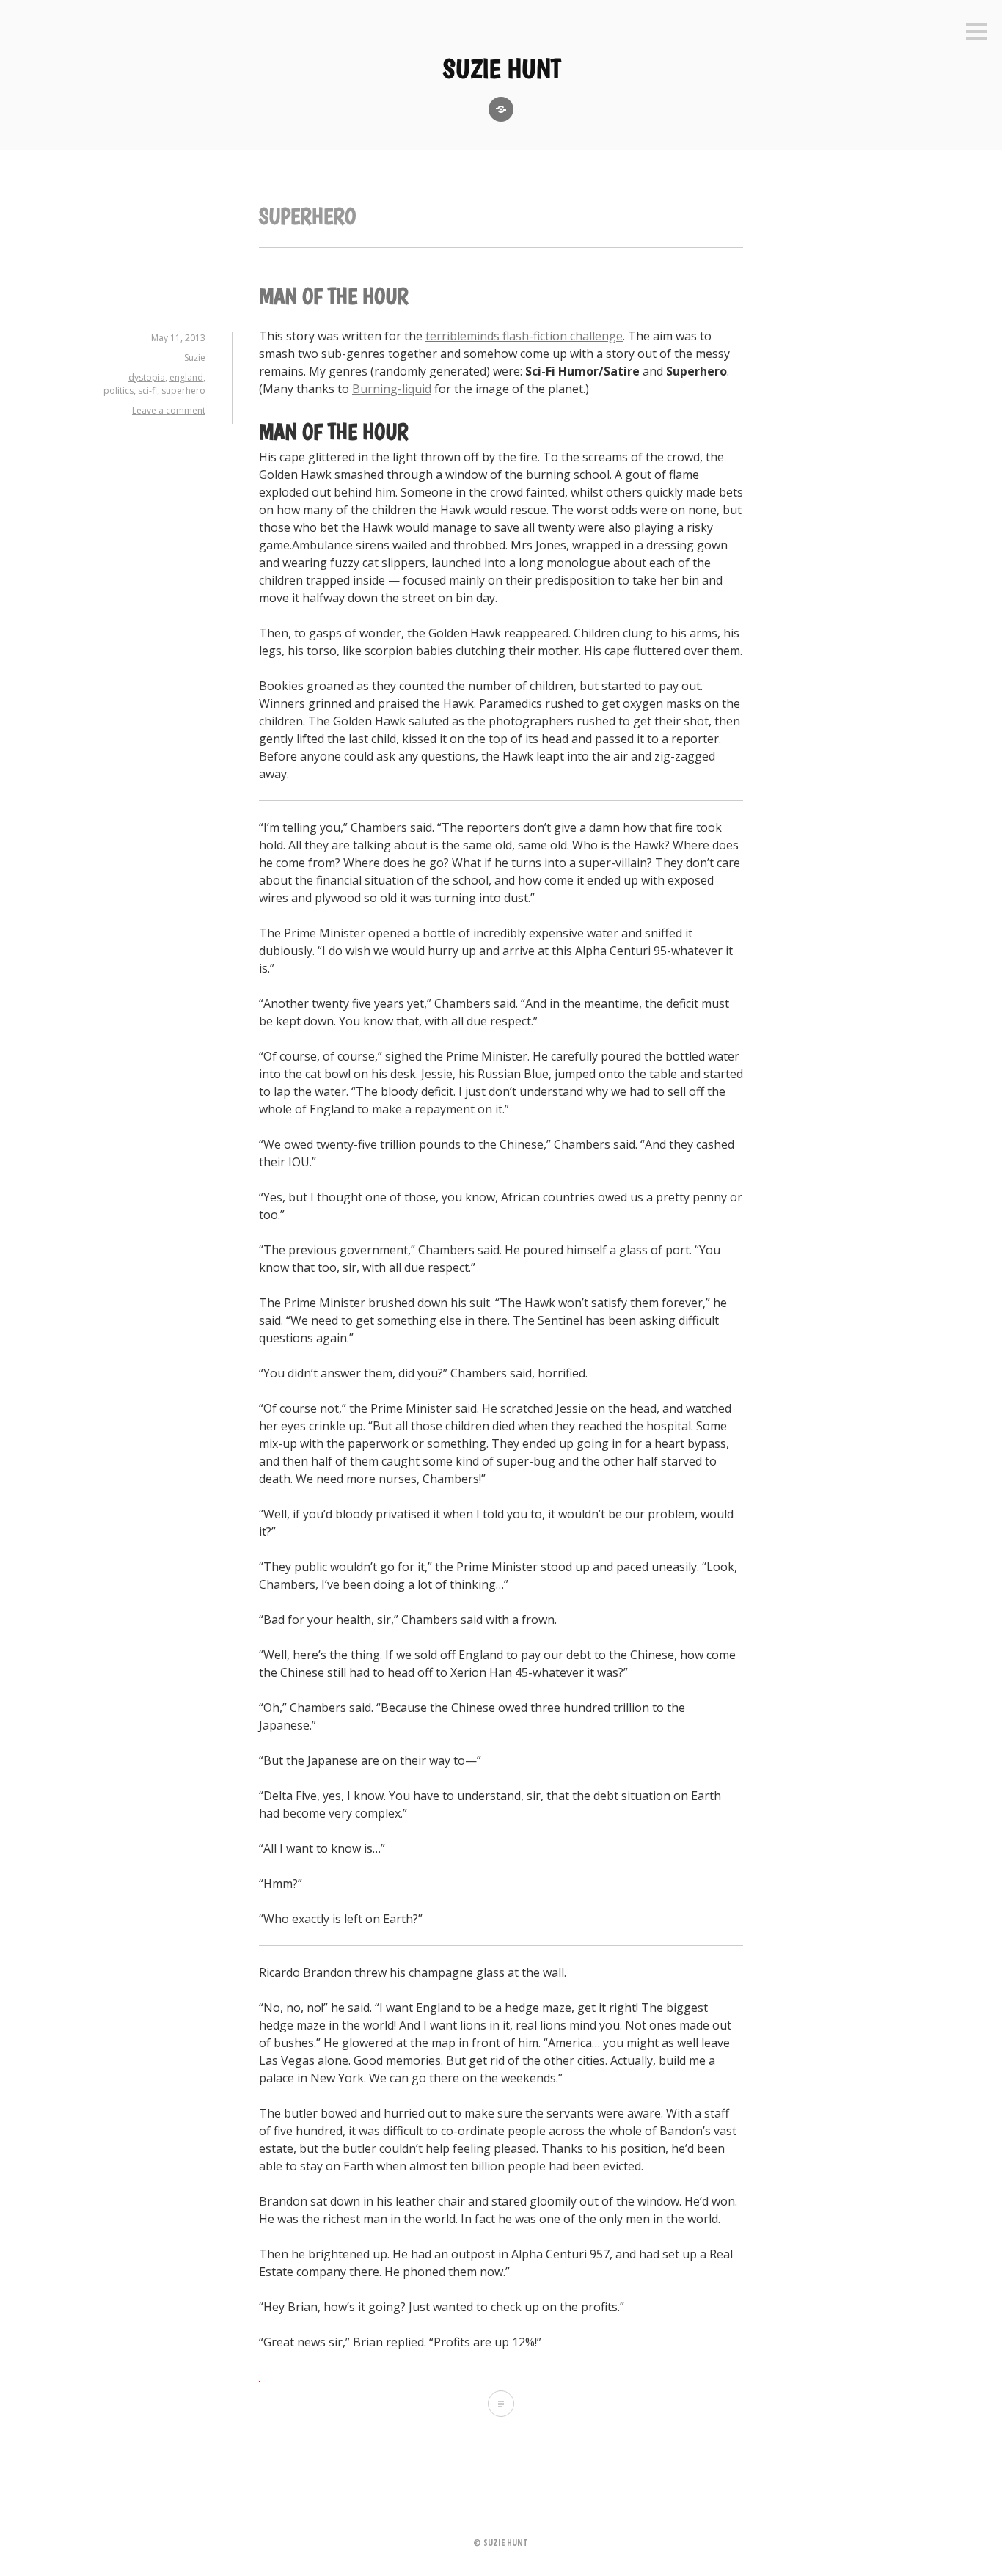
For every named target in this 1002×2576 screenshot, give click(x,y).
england (186, 377)
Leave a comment (169, 410)
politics (118, 391)
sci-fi (147, 391)
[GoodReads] (501, 109)
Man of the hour (334, 296)
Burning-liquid (392, 389)
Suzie (195, 358)
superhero (183, 391)
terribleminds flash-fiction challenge (524, 336)
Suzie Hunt (501, 69)
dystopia (147, 377)
